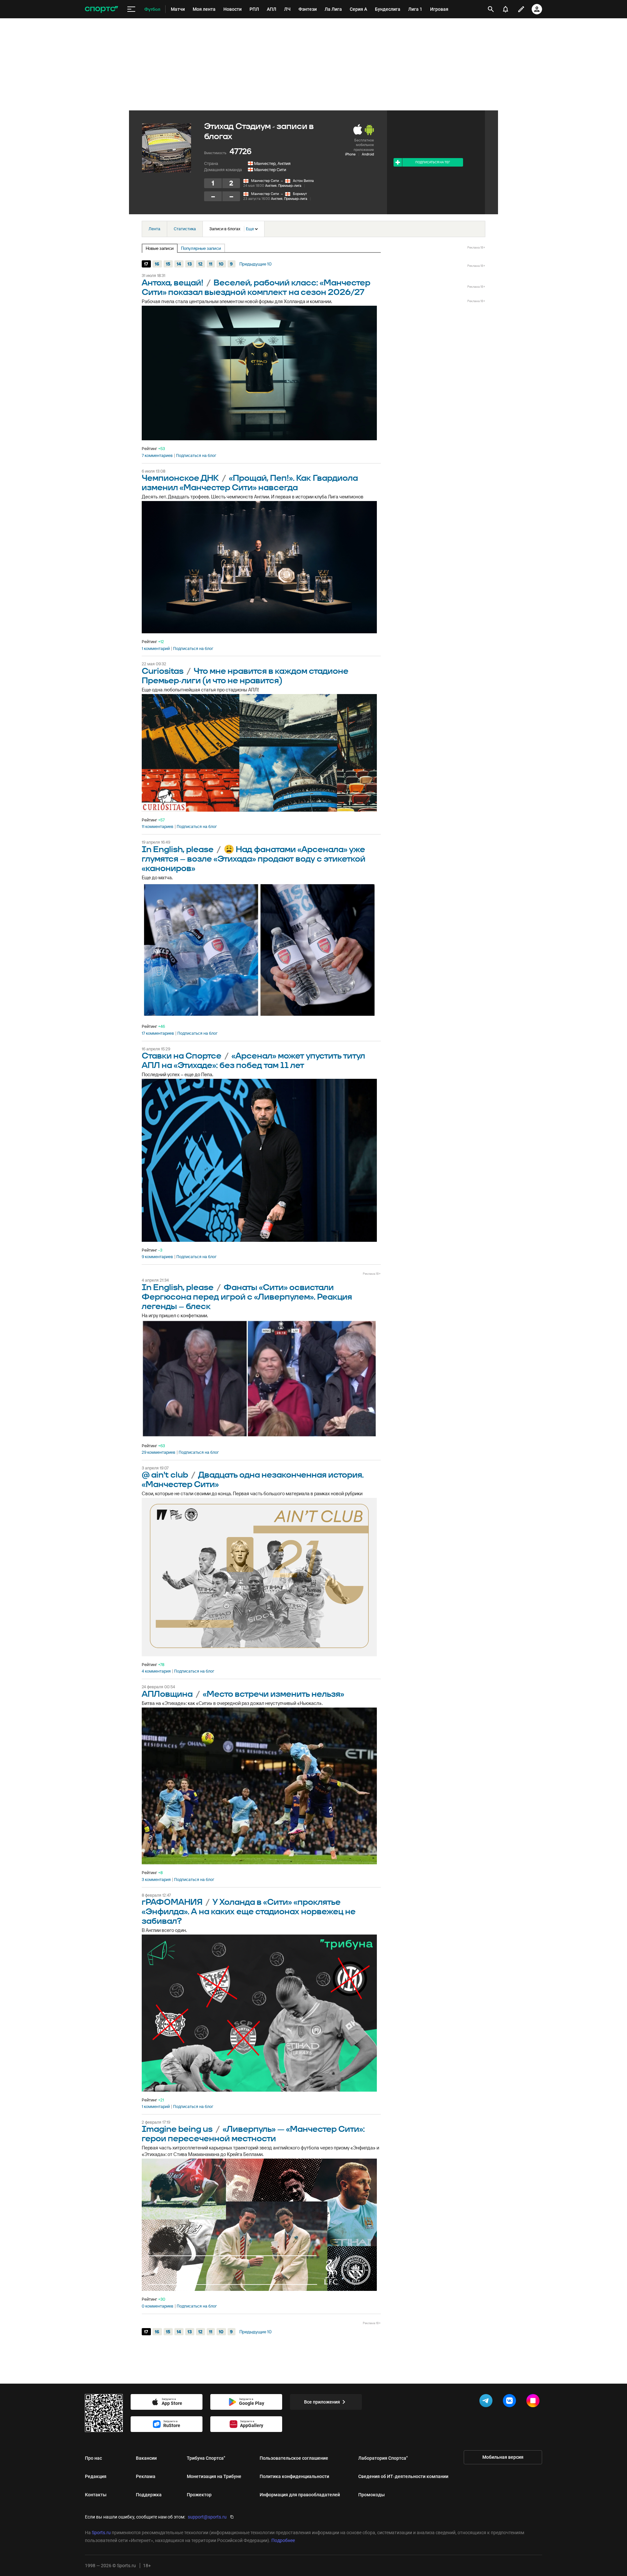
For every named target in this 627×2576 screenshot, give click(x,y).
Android (368, 154)
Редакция (96, 2476)
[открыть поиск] (491, 9)
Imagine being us (177, 2129)
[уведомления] (506, 9)
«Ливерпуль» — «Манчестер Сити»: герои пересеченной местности (253, 2134)
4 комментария (156, 1671)
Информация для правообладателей (300, 2495)
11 (211, 264)
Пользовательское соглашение (294, 2458)
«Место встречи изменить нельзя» (273, 1694)
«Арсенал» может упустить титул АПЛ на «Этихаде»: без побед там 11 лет (253, 1061)
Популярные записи (201, 248)
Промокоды (371, 2495)
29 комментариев (159, 1452)
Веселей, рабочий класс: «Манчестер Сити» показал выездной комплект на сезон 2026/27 (256, 288)
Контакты (96, 2495)
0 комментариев (158, 2306)
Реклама (146, 2476)
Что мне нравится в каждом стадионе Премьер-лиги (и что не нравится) (245, 676)
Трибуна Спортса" (206, 2458)
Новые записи (160, 248)
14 (179, 264)
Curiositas (163, 671)
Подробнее (283, 2540)
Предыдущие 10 (256, 264)
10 (221, 264)
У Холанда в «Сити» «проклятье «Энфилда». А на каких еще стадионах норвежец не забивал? (249, 1912)
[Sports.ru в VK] (511, 2402)
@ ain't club (165, 1475)
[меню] (131, 9)
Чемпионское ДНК (180, 478)
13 (190, 264)
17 (146, 264)
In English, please (178, 850)
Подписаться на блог (196, 456)
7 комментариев (157, 456)
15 (168, 264)
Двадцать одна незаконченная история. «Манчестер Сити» (253, 1480)
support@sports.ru (207, 2517)
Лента (154, 229)
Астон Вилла (303, 181)
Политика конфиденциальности (294, 2476)
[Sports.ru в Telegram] (487, 2402)
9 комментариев (157, 1257)
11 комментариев (158, 827)
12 (200, 264)
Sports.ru (101, 2533)
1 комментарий (156, 649)
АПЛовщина (168, 1694)
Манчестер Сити (270, 170)
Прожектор (199, 2495)
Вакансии (146, 2458)
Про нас (93, 2458)
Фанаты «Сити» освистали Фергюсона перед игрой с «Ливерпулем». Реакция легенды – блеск (247, 1297)
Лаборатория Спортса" (383, 2458)
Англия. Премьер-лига (283, 186)
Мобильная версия (503, 2457)
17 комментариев (158, 1033)
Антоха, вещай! (173, 283)
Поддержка (149, 2495)
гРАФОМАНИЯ (172, 1902)
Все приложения (322, 2402)
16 (157, 264)
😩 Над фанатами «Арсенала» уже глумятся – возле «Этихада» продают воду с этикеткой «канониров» (254, 859)
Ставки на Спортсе (182, 1056)
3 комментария (156, 1880)
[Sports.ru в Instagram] (534, 2402)
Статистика (185, 229)
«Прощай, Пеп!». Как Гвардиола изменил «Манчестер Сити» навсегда (250, 483)
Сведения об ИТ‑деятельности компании (403, 2476)
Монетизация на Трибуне (214, 2476)
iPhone (350, 154)
